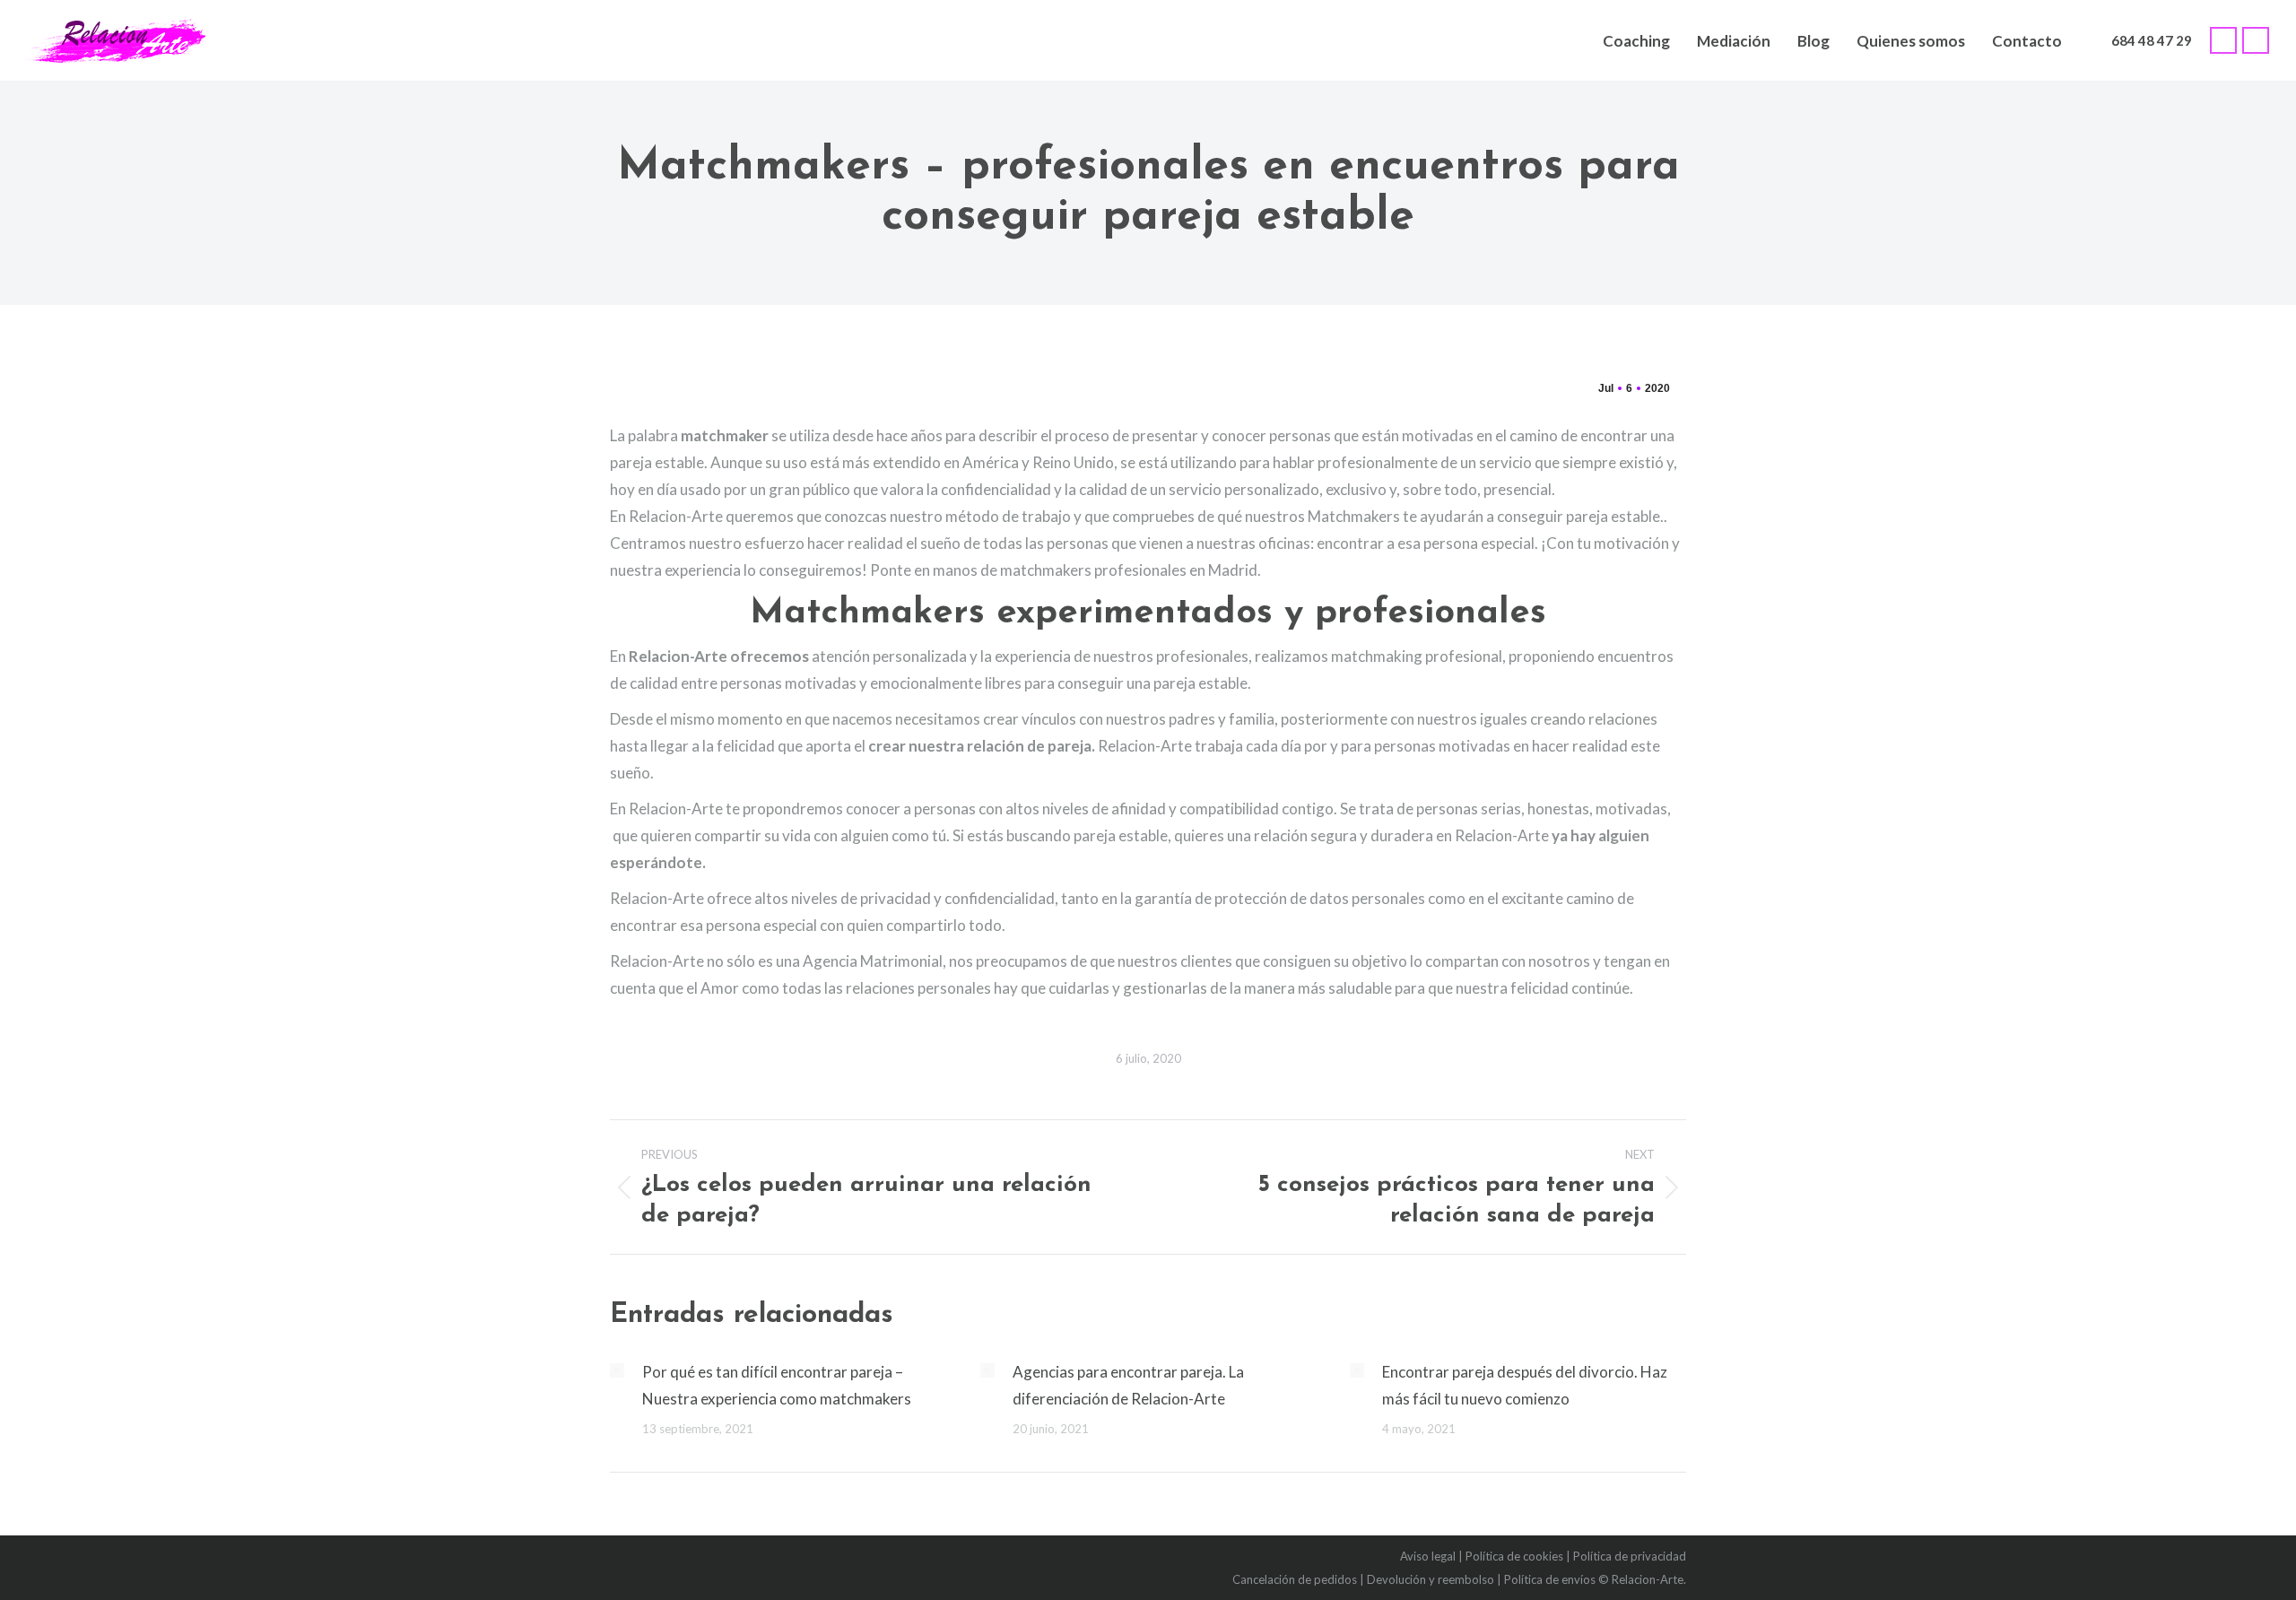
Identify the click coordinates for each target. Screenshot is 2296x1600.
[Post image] (617, 1370)
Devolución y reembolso (1431, 1579)
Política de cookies (1514, 1556)
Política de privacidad (1630, 1556)
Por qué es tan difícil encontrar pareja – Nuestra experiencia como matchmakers (777, 1385)
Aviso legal (1428, 1556)
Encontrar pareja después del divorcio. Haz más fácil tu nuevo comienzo (1525, 1385)
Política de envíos (1550, 1579)
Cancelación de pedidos (1295, 1579)
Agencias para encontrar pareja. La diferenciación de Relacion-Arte (1128, 1385)
